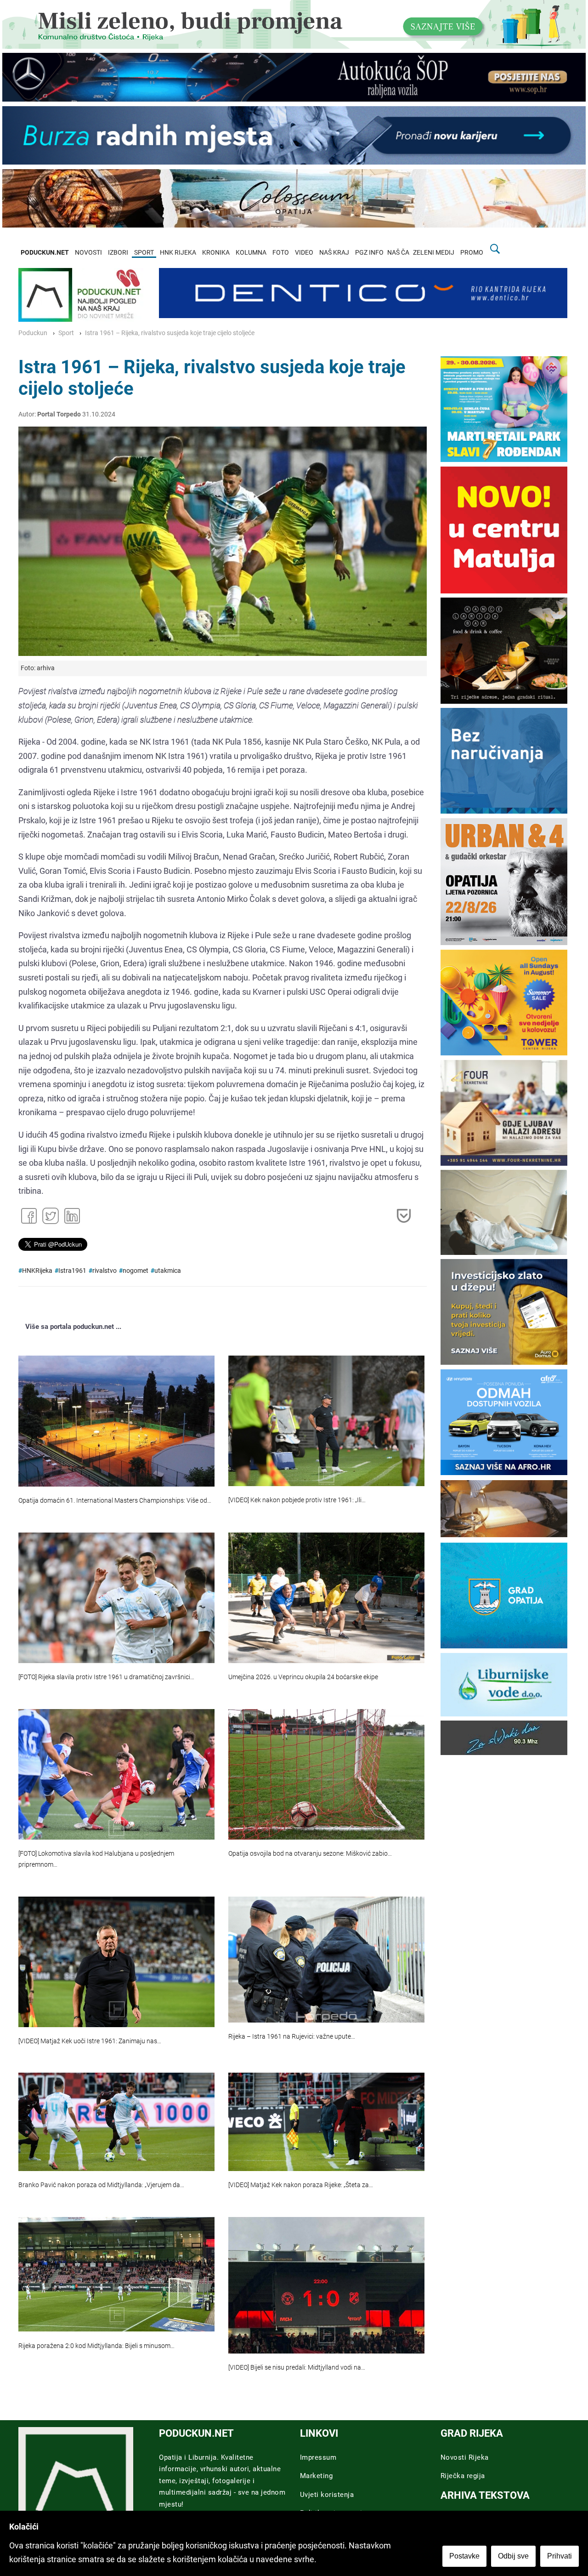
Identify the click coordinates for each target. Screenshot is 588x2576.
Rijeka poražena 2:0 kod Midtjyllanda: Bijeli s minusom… (96, 2346)
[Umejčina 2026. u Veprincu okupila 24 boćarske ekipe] (326, 1598)
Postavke (464, 2556)
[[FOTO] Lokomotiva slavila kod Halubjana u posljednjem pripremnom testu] (116, 1774)
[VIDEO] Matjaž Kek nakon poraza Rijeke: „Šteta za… (301, 2185)
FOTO (281, 253)
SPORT (144, 253)
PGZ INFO (369, 253)
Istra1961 (72, 1271)
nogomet (136, 1271)
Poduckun (33, 333)
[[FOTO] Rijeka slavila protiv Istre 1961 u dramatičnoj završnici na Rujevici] (116, 1598)
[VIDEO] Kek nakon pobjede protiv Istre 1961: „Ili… (297, 1500)
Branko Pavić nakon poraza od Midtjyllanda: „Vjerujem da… (101, 2185)
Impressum (318, 2457)
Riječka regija (463, 2476)
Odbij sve (513, 2556)
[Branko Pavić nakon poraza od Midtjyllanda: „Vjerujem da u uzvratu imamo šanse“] (116, 2122)
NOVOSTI (88, 253)
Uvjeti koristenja (327, 2495)
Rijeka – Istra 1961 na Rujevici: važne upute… (292, 2037)
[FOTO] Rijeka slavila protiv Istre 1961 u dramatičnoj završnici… (106, 1677)
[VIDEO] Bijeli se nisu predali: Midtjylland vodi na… (297, 2368)
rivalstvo (105, 1271)
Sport (66, 333)
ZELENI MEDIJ (434, 253)
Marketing (317, 2476)
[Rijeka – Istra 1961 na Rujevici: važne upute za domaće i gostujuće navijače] (326, 1960)
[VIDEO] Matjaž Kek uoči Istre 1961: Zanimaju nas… (90, 2041)
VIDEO (304, 253)
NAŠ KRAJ (334, 253)
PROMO (472, 253)
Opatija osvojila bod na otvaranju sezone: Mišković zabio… (310, 1854)
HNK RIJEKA (178, 253)
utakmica (168, 1271)
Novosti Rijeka (465, 2457)
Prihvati (560, 2556)
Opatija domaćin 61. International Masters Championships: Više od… (115, 1501)
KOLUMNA (251, 253)
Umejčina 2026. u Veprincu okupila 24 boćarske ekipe (303, 1677)
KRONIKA (216, 253)
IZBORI (118, 253)
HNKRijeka (37, 1271)
